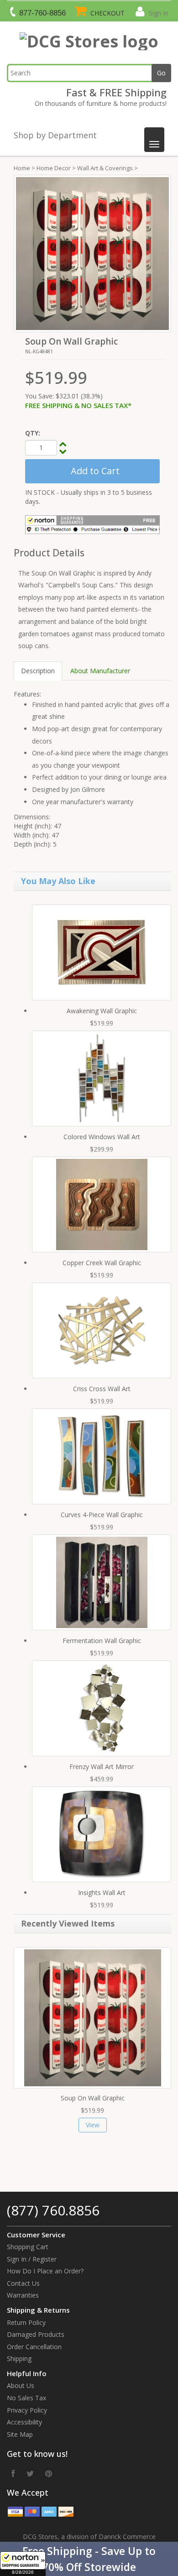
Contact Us (23, 2283)
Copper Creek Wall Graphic (102, 1263)
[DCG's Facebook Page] (13, 2473)
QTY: (33, 433)
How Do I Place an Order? (45, 2271)
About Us (21, 2385)
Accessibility (24, 2422)
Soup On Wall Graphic (93, 2098)
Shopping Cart (28, 2247)
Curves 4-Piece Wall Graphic (102, 1515)
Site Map (20, 2434)
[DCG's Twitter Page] (30, 2473)
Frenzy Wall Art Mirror (102, 1767)
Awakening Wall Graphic (102, 1011)
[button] (89, 2559)
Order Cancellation (34, 2347)
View (93, 2125)
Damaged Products (36, 2334)
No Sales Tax (26, 2398)
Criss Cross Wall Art (102, 1389)
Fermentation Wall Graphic (102, 1641)
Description (38, 671)
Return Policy (26, 2322)
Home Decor (54, 168)
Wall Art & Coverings (105, 168)
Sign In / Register (32, 2259)
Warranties (23, 2295)
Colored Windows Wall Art (102, 1137)
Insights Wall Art (102, 1893)
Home (22, 168)
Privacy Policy (27, 2410)
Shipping (19, 2359)
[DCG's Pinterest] (49, 2473)
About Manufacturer (100, 671)
